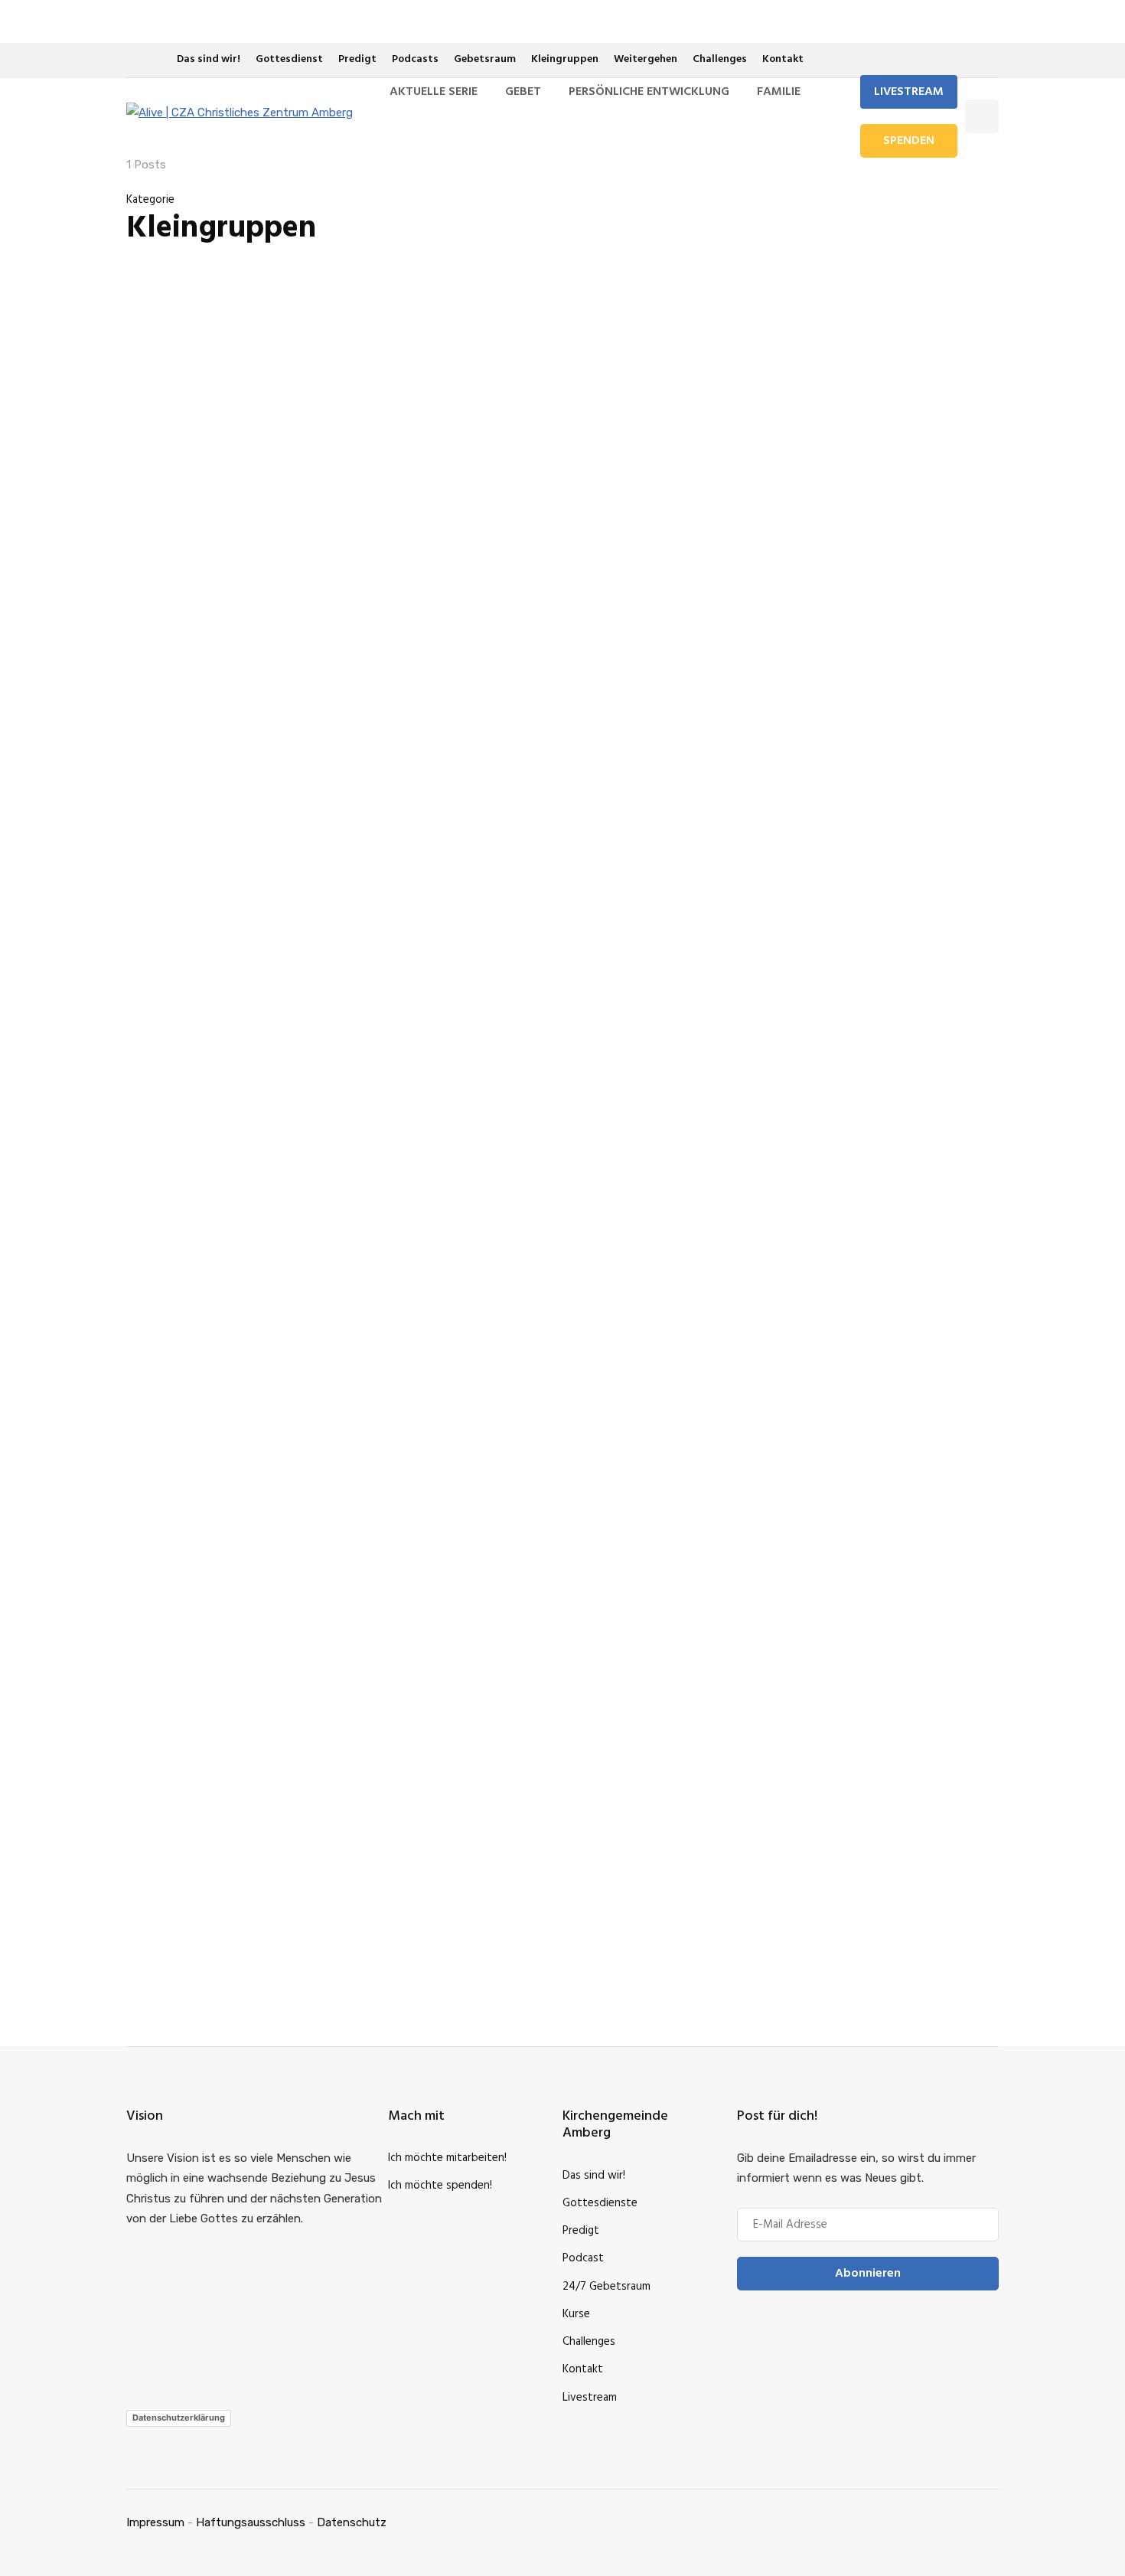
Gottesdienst (289, 59)
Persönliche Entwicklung (649, 92)
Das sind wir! (209, 59)
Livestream (909, 92)
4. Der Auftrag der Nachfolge (830, 930)
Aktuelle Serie (434, 92)
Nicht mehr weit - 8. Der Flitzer (934, 1732)
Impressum (155, 2522)
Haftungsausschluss (251, 2522)
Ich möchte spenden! (440, 2186)
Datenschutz (352, 2522)
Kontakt (783, 59)
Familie (779, 92)
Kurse (576, 2314)
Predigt (357, 59)
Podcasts (415, 59)
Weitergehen (646, 59)
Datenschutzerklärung (179, 2418)
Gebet (523, 92)
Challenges (720, 59)
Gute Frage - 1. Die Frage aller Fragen (799, 1732)
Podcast (583, 2258)
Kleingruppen (565, 59)
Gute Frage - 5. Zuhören (814, 1216)
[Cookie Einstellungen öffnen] (34, 2557)
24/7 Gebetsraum (607, 2287)
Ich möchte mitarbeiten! (447, 2158)
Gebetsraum (485, 59)
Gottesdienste (600, 2203)
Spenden (909, 141)
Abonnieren (868, 2274)
